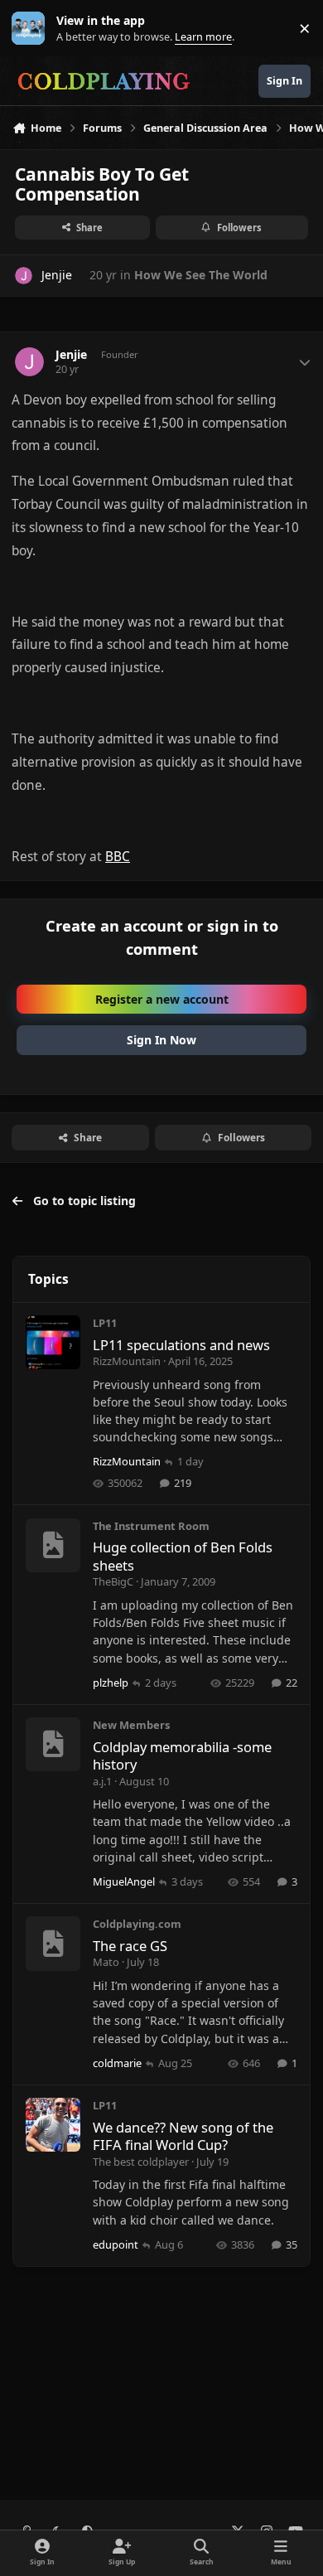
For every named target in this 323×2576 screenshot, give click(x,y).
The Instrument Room (151, 1526)
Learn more (32, 29)
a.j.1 (102, 1781)
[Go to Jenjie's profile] (24, 276)
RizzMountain (127, 1361)
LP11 (105, 1323)
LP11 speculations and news (181, 1345)
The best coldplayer (141, 2162)
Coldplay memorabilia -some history (182, 1755)
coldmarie (117, 2063)
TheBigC (113, 1581)
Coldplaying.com (137, 1924)
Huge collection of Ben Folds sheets (183, 1556)
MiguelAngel (124, 1881)
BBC (118, 857)
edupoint (116, 2244)
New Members (131, 1725)
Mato (106, 1962)
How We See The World (201, 275)
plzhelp (111, 1683)
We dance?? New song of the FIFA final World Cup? (183, 2136)
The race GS (130, 1946)
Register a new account (162, 999)
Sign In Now (161, 1040)
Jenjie (71, 355)
